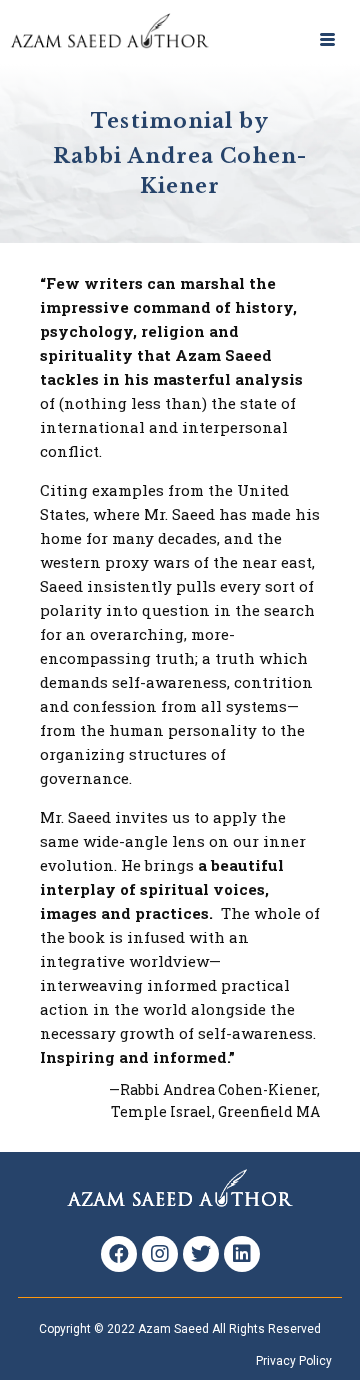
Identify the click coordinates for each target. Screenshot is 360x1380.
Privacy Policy (294, 1361)
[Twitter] (201, 1254)
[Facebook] (119, 1254)
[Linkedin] (242, 1254)
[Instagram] (160, 1254)
